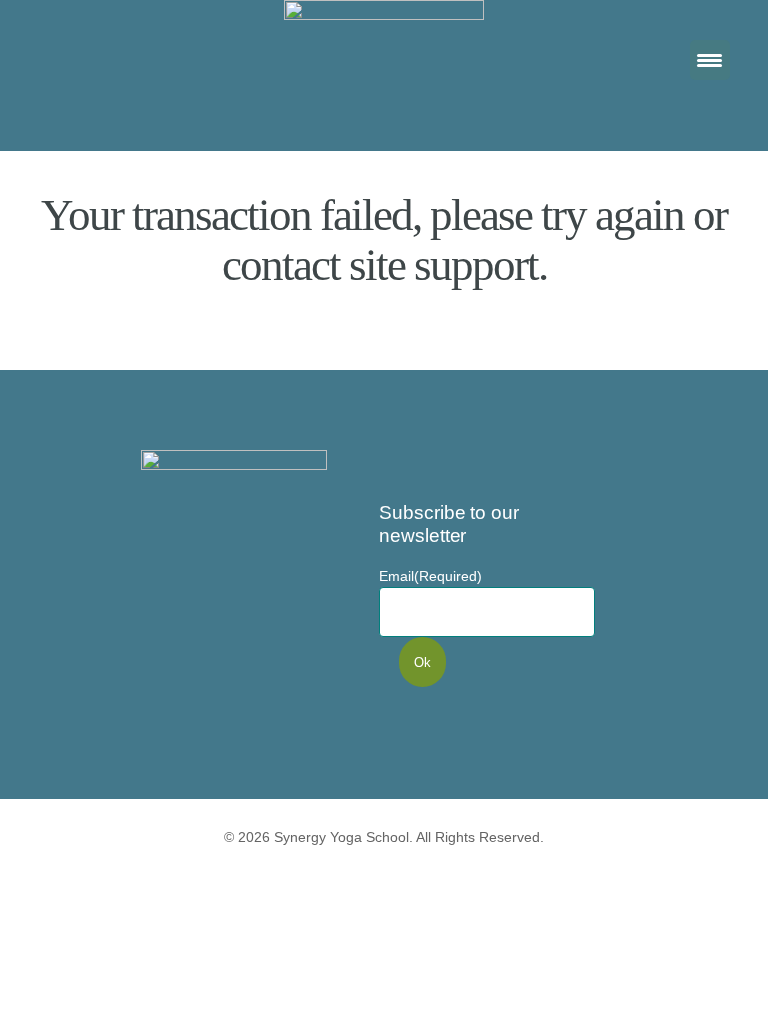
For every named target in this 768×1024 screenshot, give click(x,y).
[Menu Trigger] (710, 60)
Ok (422, 662)
